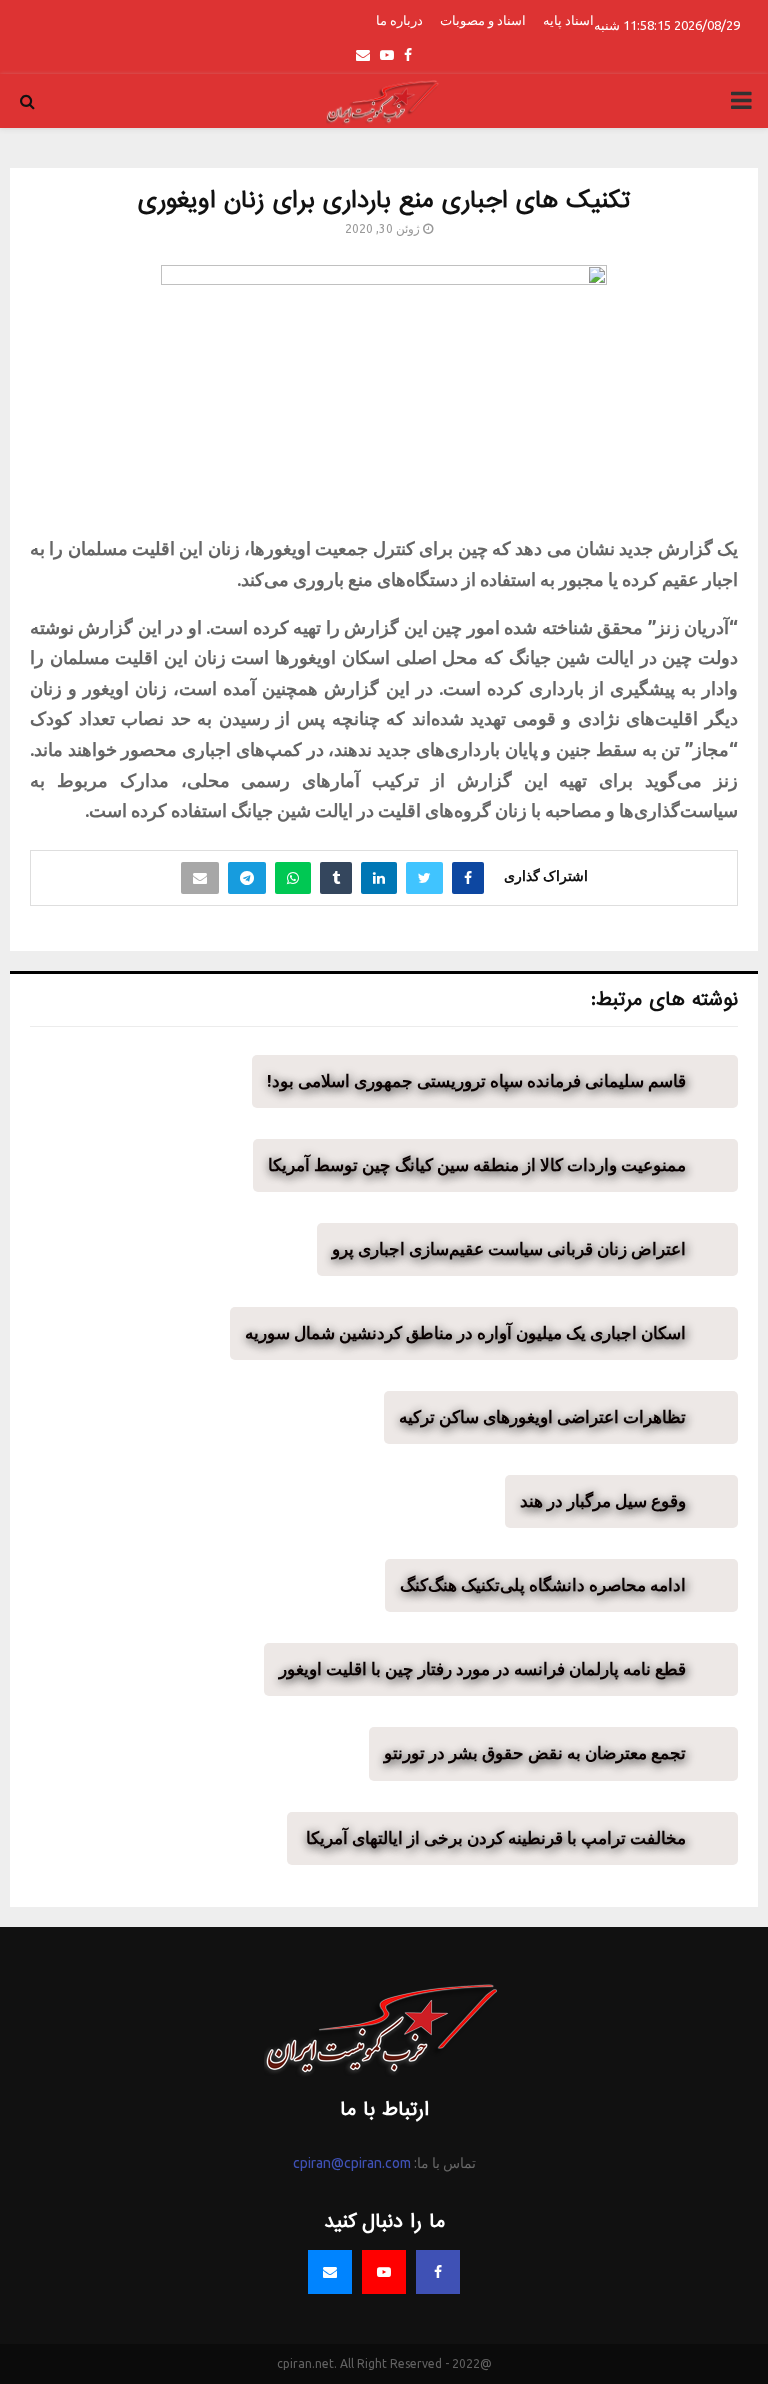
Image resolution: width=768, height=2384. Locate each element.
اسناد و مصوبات (483, 20)
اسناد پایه (568, 20)
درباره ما (399, 20)
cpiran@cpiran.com (352, 2163)
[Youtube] (384, 2272)
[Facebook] (438, 2272)
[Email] (330, 2272)
